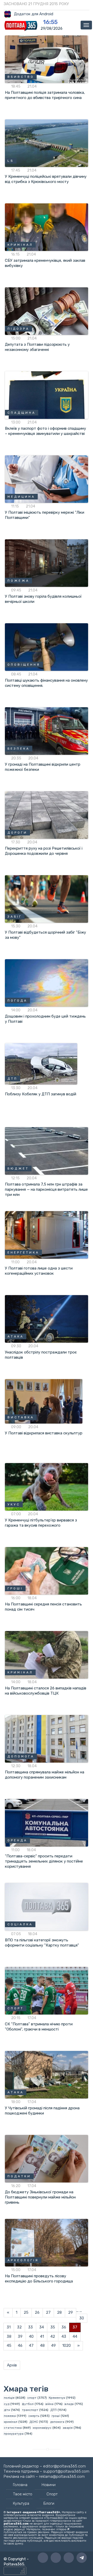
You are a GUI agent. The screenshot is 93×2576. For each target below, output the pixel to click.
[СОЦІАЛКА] (47, 1906)
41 (42, 2336)
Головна (20, 2485)
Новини (49, 2485)
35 (53, 2327)
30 (82, 2318)
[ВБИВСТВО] (47, 59)
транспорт (30, 2410)
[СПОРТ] (47, 1990)
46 (20, 2346)
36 (64, 2327)
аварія (68, 2428)
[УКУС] (47, 1487)
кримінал (11, 2422)
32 (19, 2327)
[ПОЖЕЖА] (47, 563)
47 (31, 2346)
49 (53, 2346)
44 (75, 2336)
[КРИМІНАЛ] (47, 227)
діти (7, 2410)
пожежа (10, 2416)
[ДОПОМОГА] (47, 1739)
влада (69, 2404)
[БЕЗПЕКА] (47, 731)
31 (9, 2327)
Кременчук (57, 2398)
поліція (9, 2398)
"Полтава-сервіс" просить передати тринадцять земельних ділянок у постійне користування (44, 1861)
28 (59, 2312)
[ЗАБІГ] (47, 899)
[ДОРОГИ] (47, 815)
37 (75, 2327)
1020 (67, 2346)
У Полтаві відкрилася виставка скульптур (44, 1433)
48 (42, 2346)
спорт (32, 2398)
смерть (34, 2416)
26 (37, 2312)
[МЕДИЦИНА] (47, 479)
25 (26, 2312)
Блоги (49, 2503)
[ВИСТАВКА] (44, 1401)
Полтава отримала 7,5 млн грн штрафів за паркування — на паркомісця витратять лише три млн (46, 1189)
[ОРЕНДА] (47, 1823)
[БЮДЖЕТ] (47, 1151)
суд (7, 2404)
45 (9, 2346)
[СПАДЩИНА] (47, 395)
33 (30, 2327)
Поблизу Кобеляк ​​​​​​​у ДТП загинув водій (41, 1094)
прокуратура (14, 2434)
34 (42, 2327)
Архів (12, 2365)
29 (71, 2312)
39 (20, 2336)
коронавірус (42, 2428)
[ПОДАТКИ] (47, 2158)
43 (64, 2336)
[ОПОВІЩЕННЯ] (47, 647)
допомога (57, 2422)
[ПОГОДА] (47, 983)
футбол (28, 2404)
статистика (13, 2428)
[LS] (47, 143)
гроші (56, 2416)
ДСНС (34, 2422)
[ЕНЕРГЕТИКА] (47, 1235)
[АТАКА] (47, 1319)
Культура (21, 2503)
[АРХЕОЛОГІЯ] (47, 2242)
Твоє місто (23, 2494)
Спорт (52, 2494)
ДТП (53, 2410)
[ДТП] (41, 1064)
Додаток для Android (34, 14)
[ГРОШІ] (47, 1571)
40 (31, 2336)
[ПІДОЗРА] (47, 311)
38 (9, 2336)
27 (48, 2312)
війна (49, 2404)
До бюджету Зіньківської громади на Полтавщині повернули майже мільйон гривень (40, 2197)
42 (53, 2336)
